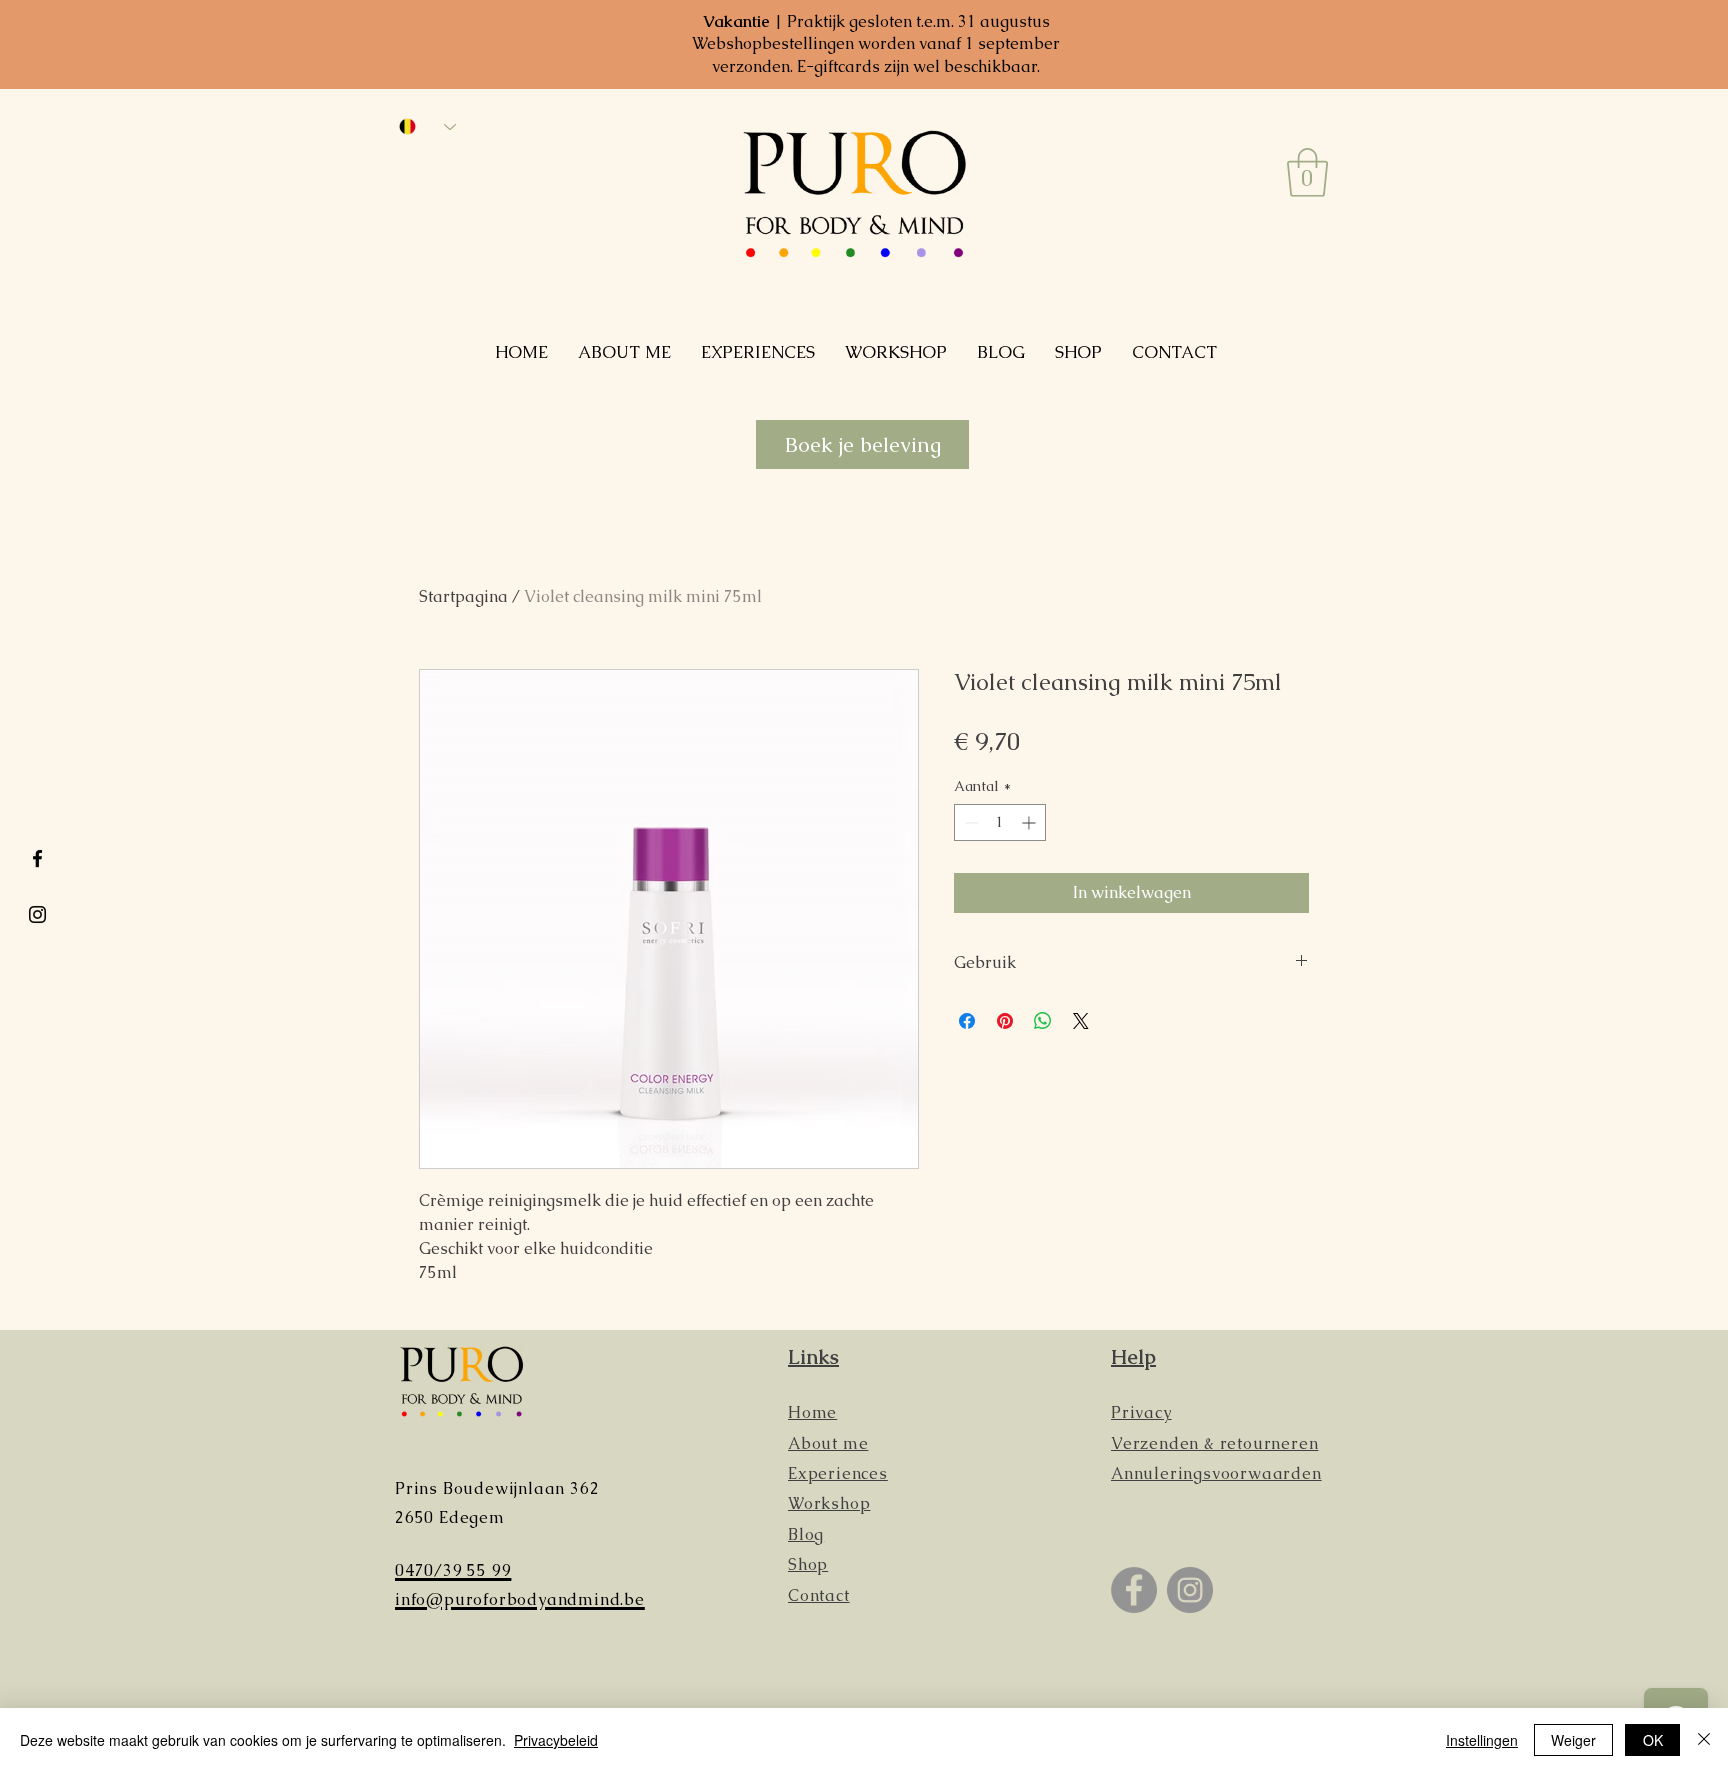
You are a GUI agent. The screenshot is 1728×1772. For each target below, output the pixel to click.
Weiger (1573, 1740)
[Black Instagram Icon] (37, 914)
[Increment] (1030, 822)
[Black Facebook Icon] (37, 858)
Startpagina (463, 596)
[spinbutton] (1000, 822)
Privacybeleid (556, 1740)
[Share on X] (1081, 1021)
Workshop (829, 1503)
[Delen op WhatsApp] (1043, 1021)
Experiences (838, 1473)
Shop (808, 1564)
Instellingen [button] (1482, 1740)
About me (828, 1443)
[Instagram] (1190, 1590)
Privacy (1141, 1412)
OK (1653, 1740)
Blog (806, 1534)
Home (812, 1412)
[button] (1307, 172)
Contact (819, 1595)
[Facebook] (1134, 1590)
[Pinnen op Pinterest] (1005, 1021)
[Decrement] (969, 822)
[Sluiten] (1704, 1740)
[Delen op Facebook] (967, 1021)
